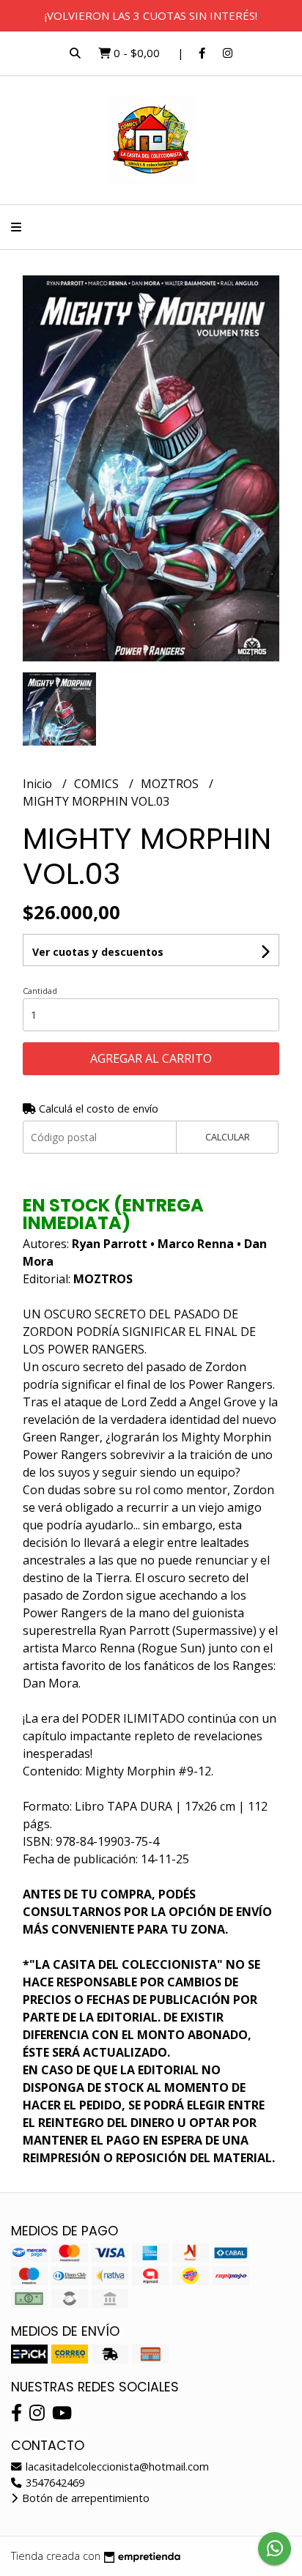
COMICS (98, 784)
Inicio (39, 784)
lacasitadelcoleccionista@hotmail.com (116, 2466)
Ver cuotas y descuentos (98, 952)
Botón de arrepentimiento (84, 2498)
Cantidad (40, 991)
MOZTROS (171, 784)
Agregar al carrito (151, 1058)
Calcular (228, 1137)
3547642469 (54, 2483)
